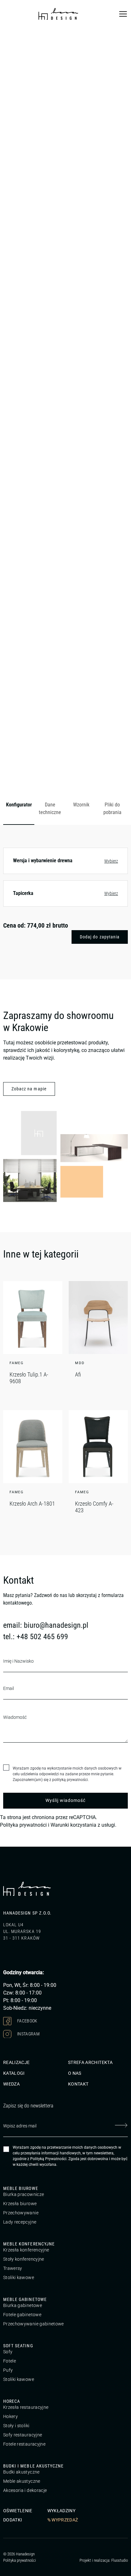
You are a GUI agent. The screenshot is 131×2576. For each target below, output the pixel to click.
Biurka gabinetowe (23, 2305)
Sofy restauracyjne (23, 2435)
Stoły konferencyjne (24, 2259)
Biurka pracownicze (24, 2194)
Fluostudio (120, 2560)
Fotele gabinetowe (22, 2315)
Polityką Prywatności (48, 2159)
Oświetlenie (18, 2511)
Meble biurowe (21, 2188)
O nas (75, 2073)
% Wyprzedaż (63, 2520)
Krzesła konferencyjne (26, 2250)
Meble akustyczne (22, 2481)
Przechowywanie (21, 2213)
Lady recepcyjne (20, 2222)
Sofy (8, 2352)
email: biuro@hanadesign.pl (46, 1625)
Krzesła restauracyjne (26, 2407)
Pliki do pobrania (112, 808)
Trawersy (13, 2268)
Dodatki (13, 2520)
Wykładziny (62, 2511)
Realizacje (17, 2062)
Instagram (28, 2034)
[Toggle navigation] (123, 14)
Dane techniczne (50, 808)
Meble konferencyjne (29, 2244)
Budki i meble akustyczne (33, 2466)
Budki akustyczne (21, 2472)
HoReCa (12, 2401)
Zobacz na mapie (29, 1089)
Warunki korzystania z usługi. (83, 1825)
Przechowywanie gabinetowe (34, 2324)
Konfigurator (19, 805)
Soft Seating (18, 2346)
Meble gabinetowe (25, 2299)
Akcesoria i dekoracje (25, 2490)
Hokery (10, 2416)
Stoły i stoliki (16, 2426)
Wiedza (11, 2084)
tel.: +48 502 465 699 (36, 1637)
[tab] (19, 809)
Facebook (27, 2021)
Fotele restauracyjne (24, 2444)
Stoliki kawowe (19, 2277)
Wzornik (81, 805)
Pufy (8, 2370)
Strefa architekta (90, 2062)
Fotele (10, 2361)
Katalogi (14, 2073)
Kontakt (78, 2084)
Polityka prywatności (23, 1825)
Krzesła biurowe (20, 2204)
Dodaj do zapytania (100, 937)
